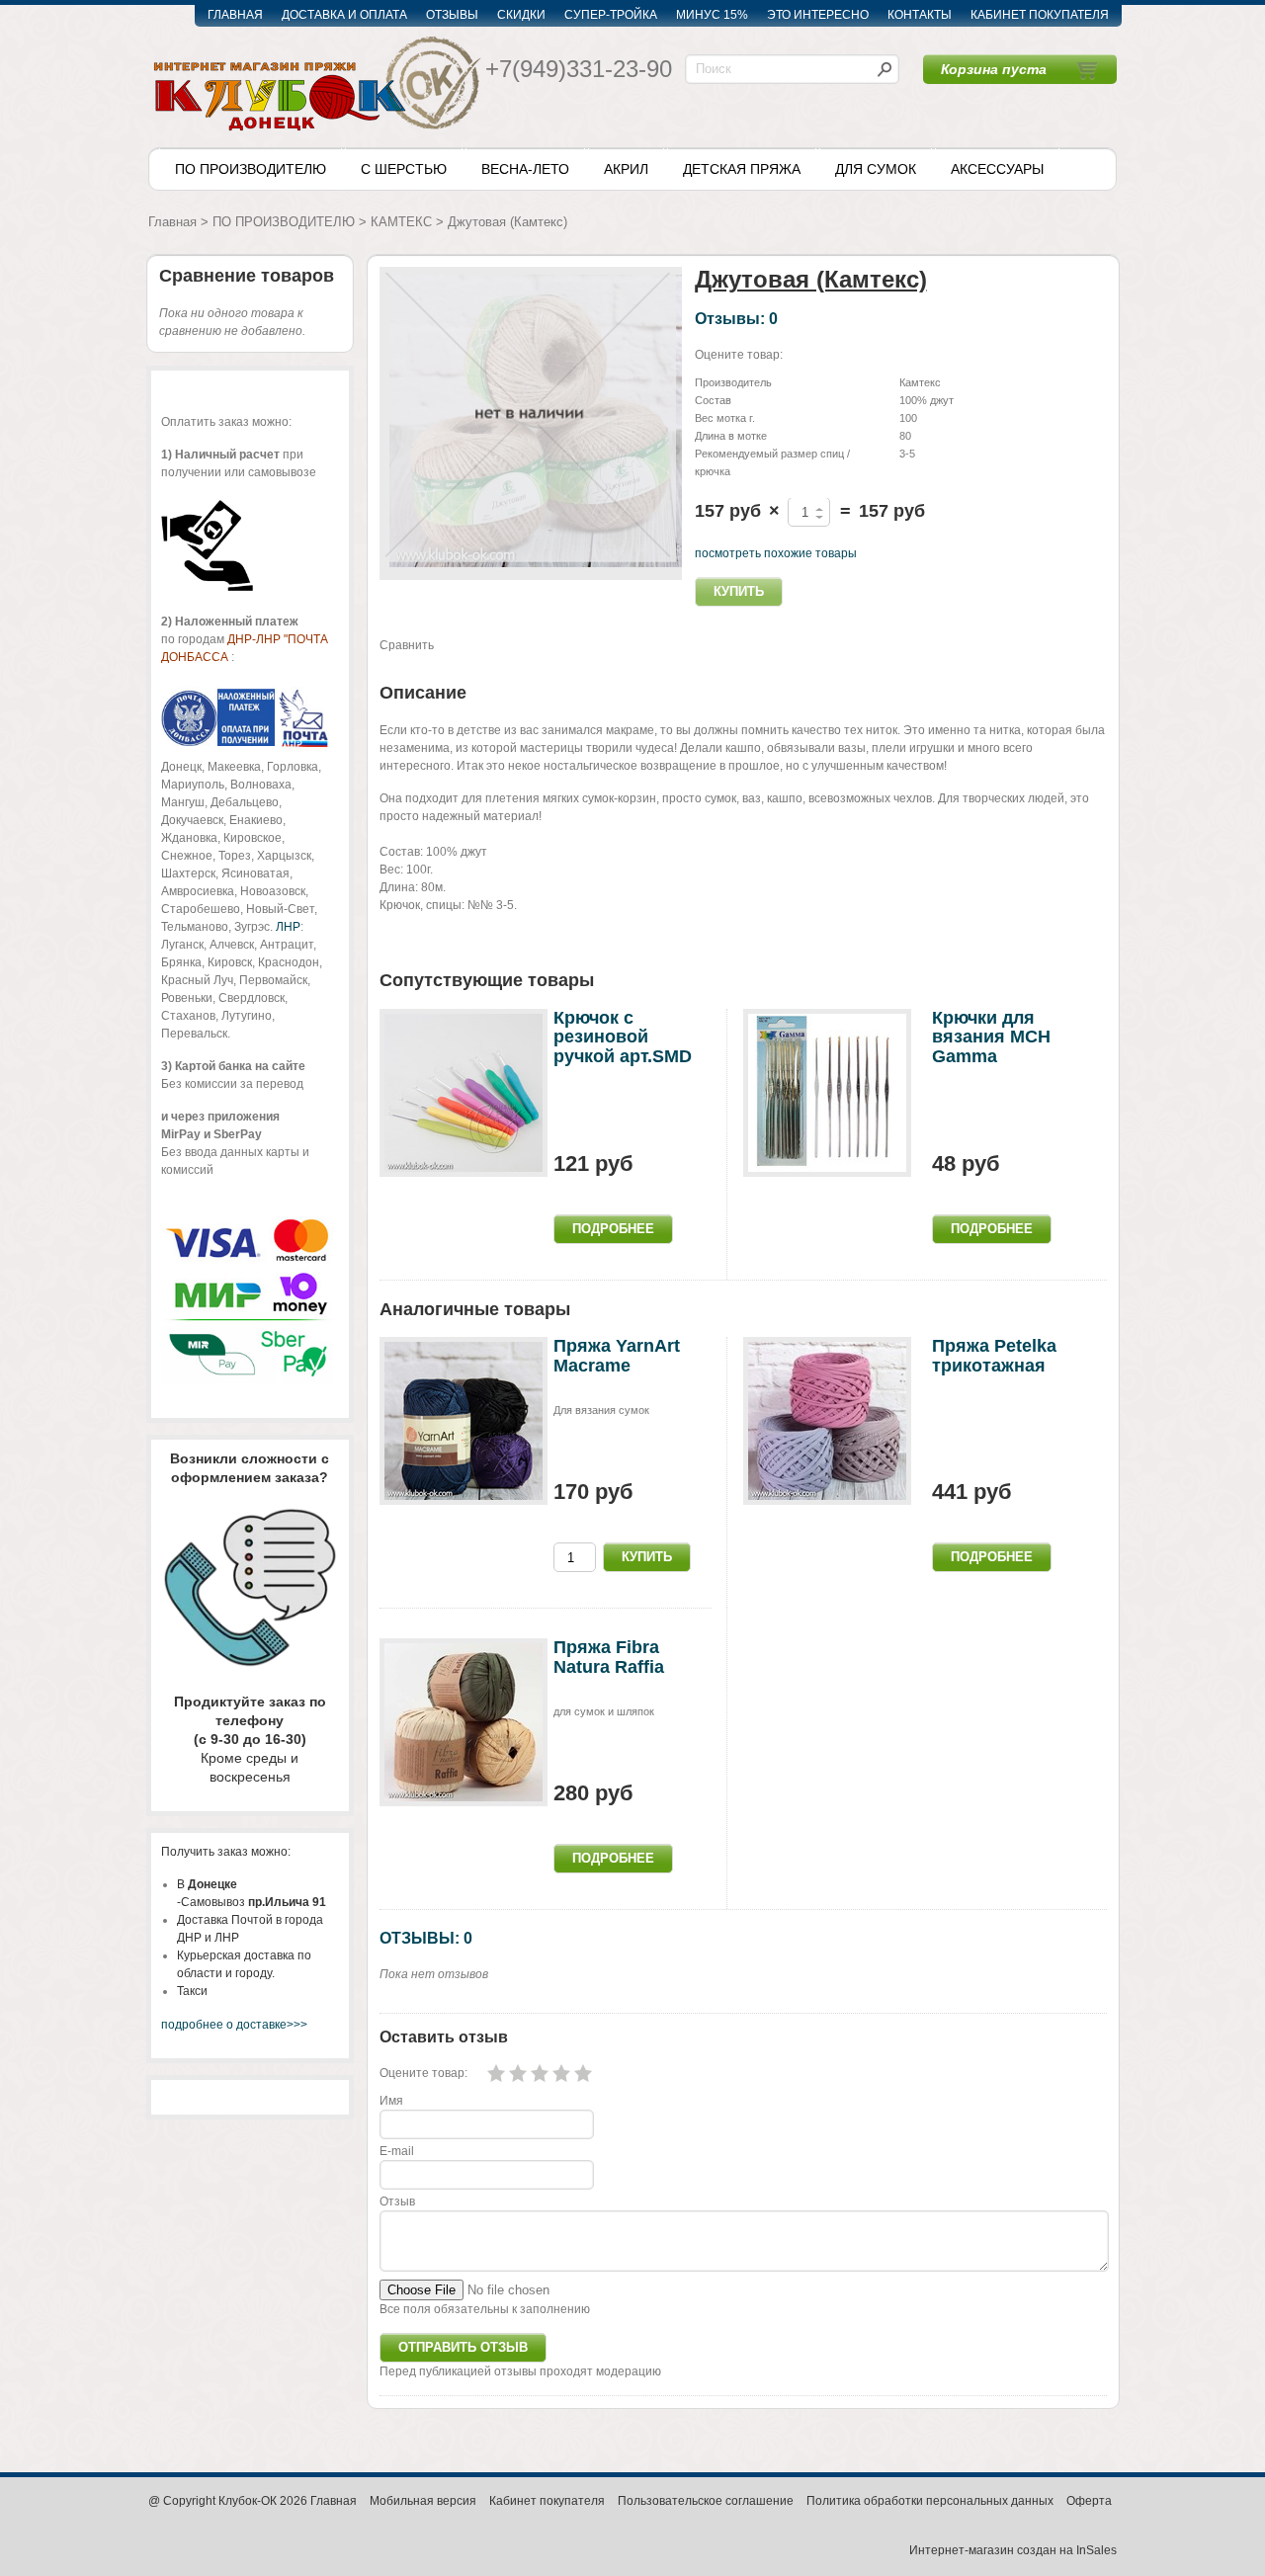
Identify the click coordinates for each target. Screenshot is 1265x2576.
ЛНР (288, 927)
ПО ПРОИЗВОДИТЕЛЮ (251, 169)
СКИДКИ (521, 15)
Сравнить (407, 645)
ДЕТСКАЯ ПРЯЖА (742, 169)
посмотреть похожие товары (776, 553)
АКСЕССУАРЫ (997, 169)
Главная (172, 222)
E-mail (397, 2151)
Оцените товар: (739, 355)
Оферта (1089, 2501)
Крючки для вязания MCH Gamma (991, 1038)
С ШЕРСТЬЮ (404, 169)
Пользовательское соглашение (706, 2501)
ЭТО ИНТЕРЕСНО (818, 15)
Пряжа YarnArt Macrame (617, 1356)
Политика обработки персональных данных (930, 2501)
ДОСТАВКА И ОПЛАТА (344, 15)
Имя (391, 2101)
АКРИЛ (626, 169)
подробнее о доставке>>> (234, 2025)
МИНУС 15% (712, 15)
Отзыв (397, 2202)
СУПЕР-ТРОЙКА (611, 15)
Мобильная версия (423, 2501)
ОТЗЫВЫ (452, 15)
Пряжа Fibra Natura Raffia (609, 1657)
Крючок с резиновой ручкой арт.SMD (623, 1038)
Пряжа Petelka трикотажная (994, 1356)
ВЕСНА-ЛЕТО (525, 169)
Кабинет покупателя (547, 2501)
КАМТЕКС (401, 222)
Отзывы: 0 (736, 318)
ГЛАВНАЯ (235, 15)
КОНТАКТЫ (920, 15)
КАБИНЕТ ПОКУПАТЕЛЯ (1040, 15)
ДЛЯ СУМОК (876, 169)
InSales (1096, 2550)
